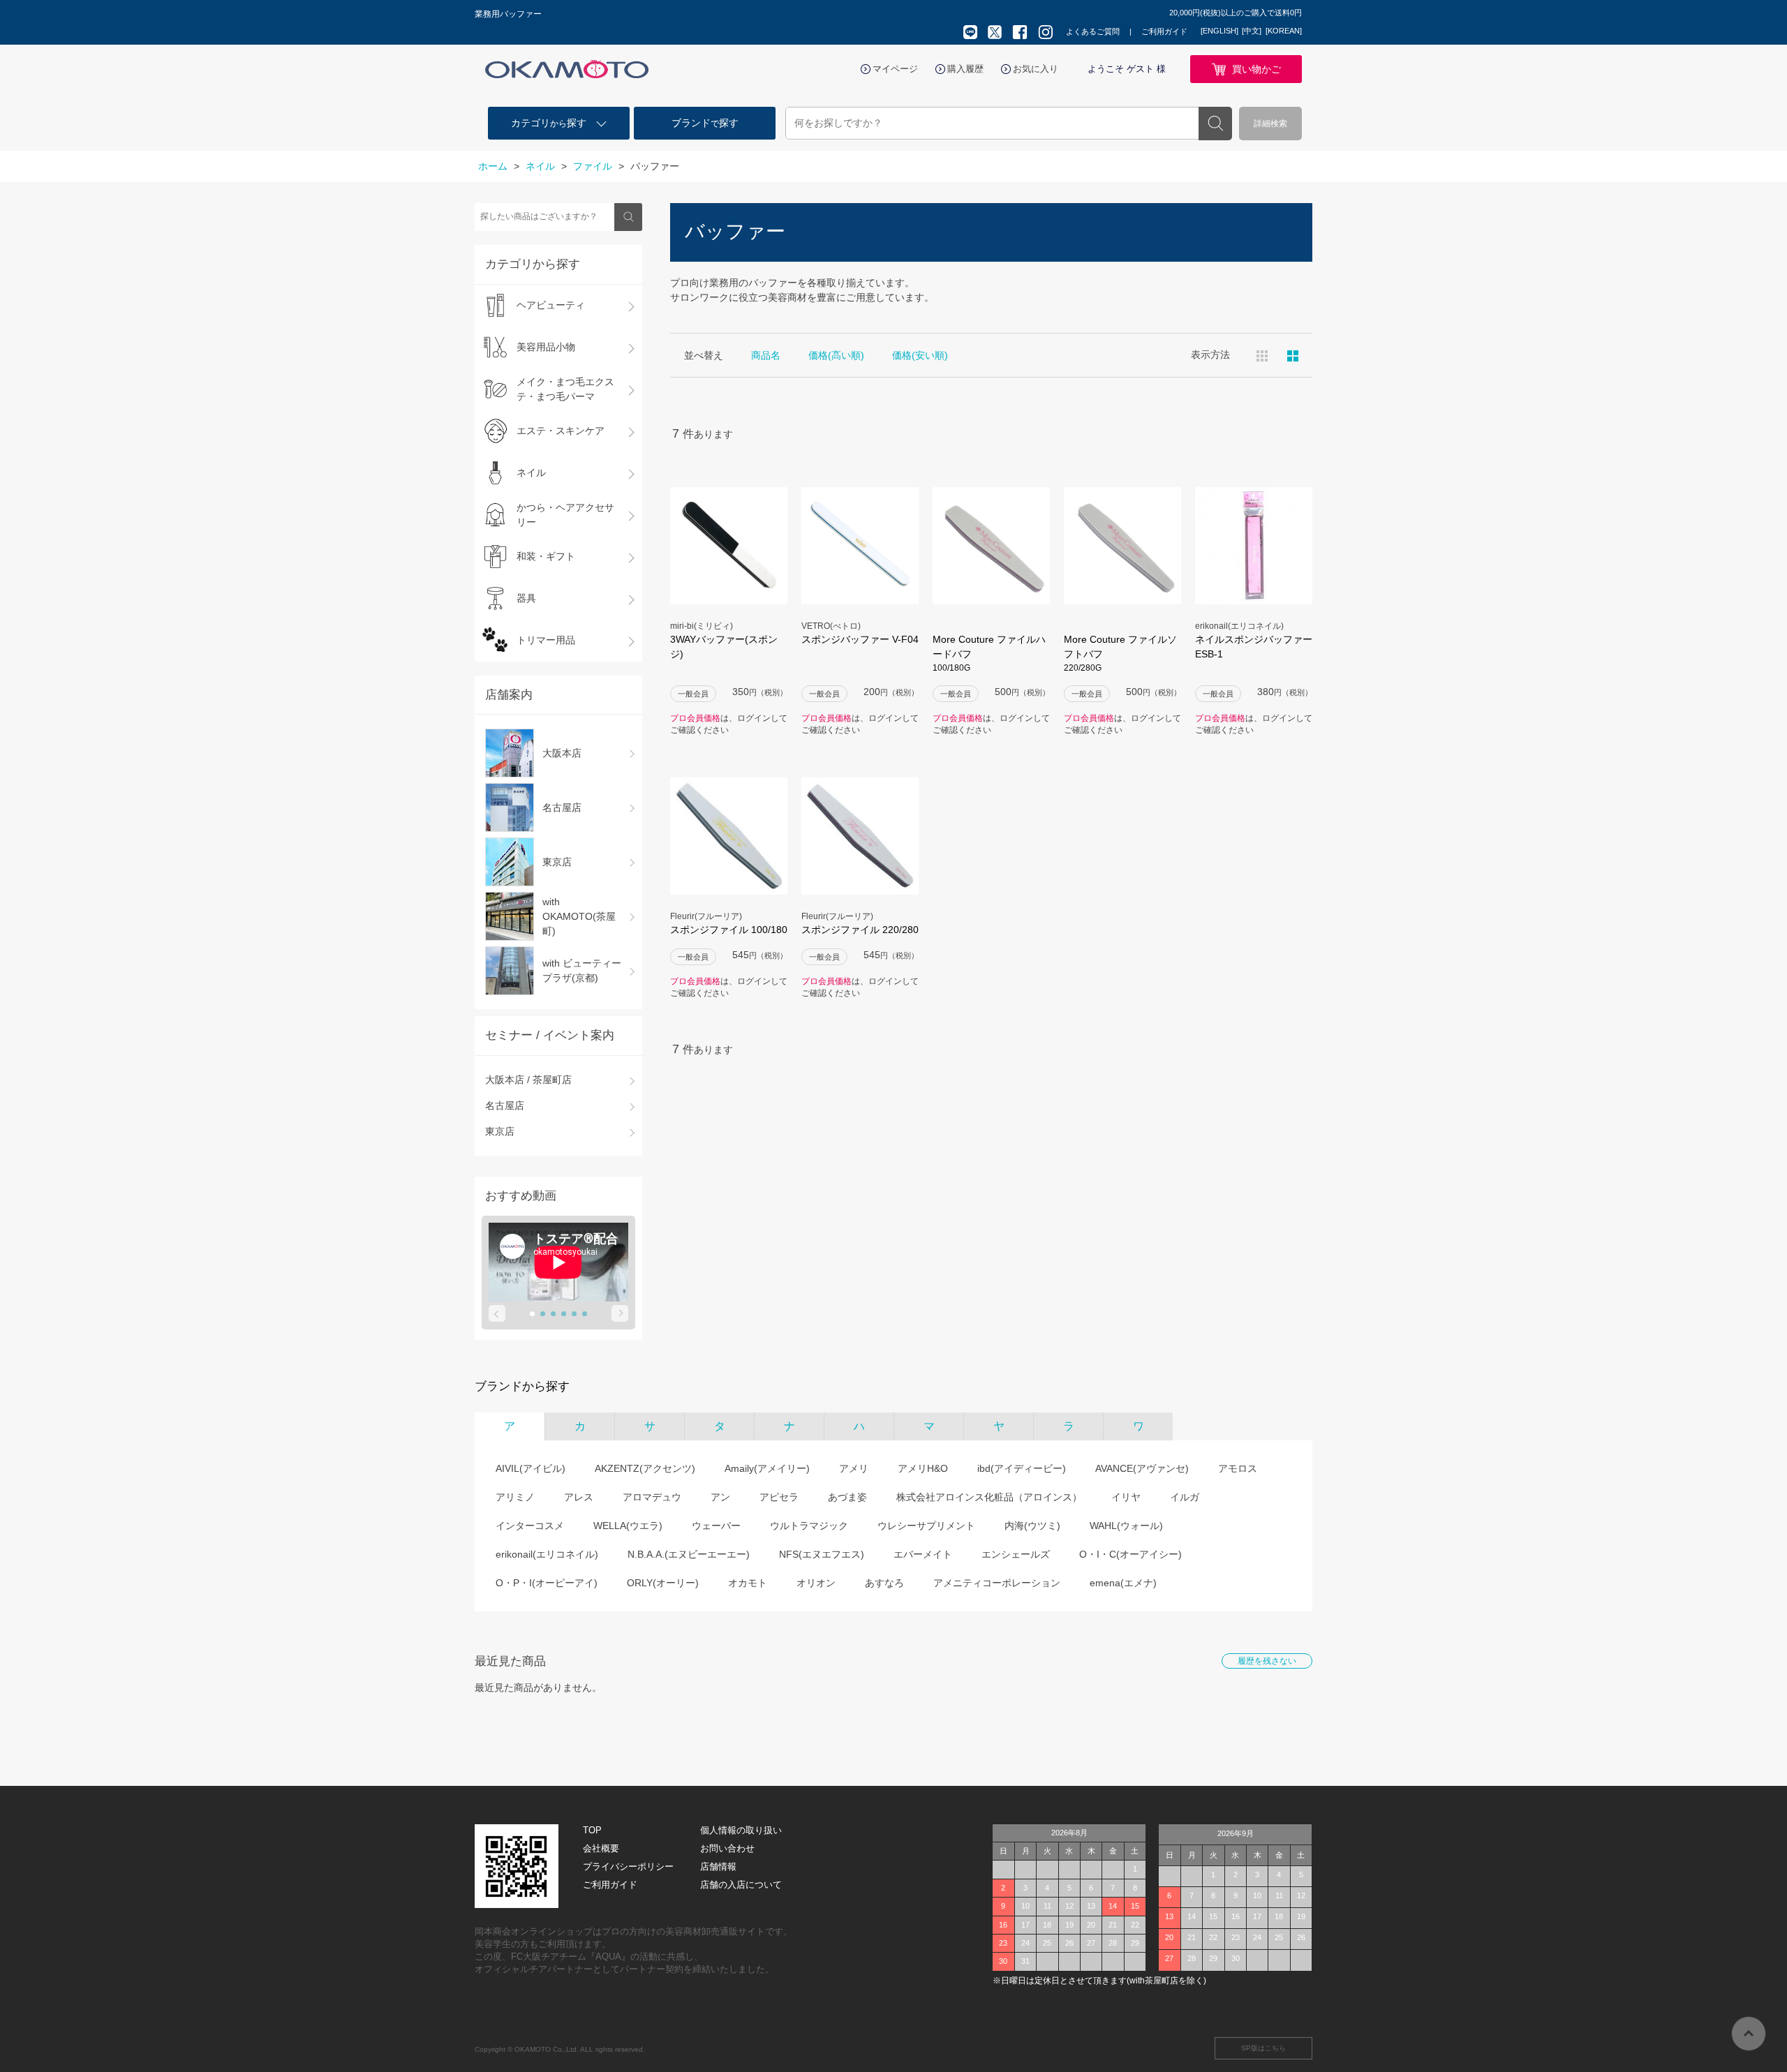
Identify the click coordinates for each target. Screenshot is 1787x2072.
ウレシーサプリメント (926, 1526)
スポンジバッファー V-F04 (860, 639)
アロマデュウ (652, 1497)
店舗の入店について (741, 1885)
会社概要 (601, 1848)
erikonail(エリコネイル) (547, 1554)
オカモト (748, 1583)
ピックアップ (1293, 356)
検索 (1215, 124)
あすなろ (884, 1583)
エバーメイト (923, 1554)
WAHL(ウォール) (1126, 1526)
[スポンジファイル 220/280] (860, 836)
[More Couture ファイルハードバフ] (991, 546)
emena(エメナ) (1123, 1583)
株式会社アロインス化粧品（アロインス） (989, 1497)
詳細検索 (1270, 124)
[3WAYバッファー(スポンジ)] (729, 546)
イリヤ (1126, 1497)
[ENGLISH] (1219, 31)
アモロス (1238, 1468)
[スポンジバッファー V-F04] (860, 546)
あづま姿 (847, 1497)
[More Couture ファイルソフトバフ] (1122, 546)
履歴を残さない (1267, 1661)
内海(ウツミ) (1032, 1526)
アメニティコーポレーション (997, 1583)
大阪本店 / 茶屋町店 (528, 1080)
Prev (497, 1313)
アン (720, 1497)
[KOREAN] (1284, 31)
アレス (579, 1497)
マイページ (895, 69)
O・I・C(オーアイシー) (1130, 1554)
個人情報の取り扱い (741, 1830)
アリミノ (515, 1497)
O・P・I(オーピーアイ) (547, 1583)
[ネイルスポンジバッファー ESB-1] (1254, 546)
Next (620, 1313)
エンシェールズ (1016, 1554)
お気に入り (1036, 69)
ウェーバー (716, 1526)
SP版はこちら (1263, 2048)
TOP (592, 1830)
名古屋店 (505, 1105)
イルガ (1185, 1497)
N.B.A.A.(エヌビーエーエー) (689, 1554)
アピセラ (779, 1497)
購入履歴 (965, 69)
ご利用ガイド (1164, 31)
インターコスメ (530, 1526)
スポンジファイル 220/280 (860, 930)
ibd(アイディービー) (1022, 1468)
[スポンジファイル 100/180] (729, 836)
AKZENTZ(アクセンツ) (645, 1468)
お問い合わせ (727, 1848)
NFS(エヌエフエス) (822, 1554)
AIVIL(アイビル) (531, 1468)
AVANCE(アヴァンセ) (1142, 1468)
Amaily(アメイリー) (767, 1468)
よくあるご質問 (1093, 31)
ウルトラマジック (809, 1526)
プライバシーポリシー (628, 1866)
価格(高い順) (836, 355)
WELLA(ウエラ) (628, 1526)
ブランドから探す (522, 1386)
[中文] (1252, 31)
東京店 (500, 1131)
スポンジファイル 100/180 (729, 930)
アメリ (854, 1468)
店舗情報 (718, 1866)
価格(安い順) (920, 355)
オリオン (816, 1583)
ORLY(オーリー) (663, 1583)
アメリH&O (923, 1468)
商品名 (766, 355)
